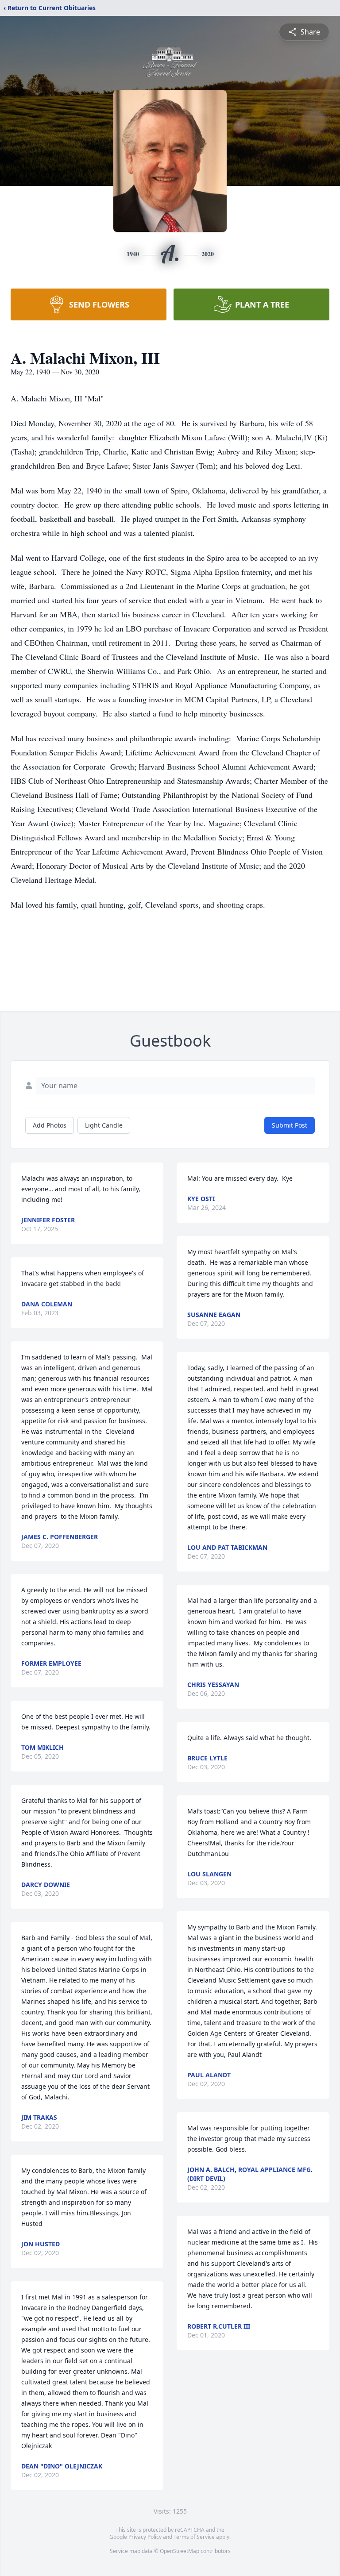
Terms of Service (194, 2537)
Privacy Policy (145, 2537)
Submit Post (290, 1125)
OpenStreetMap (180, 2551)
